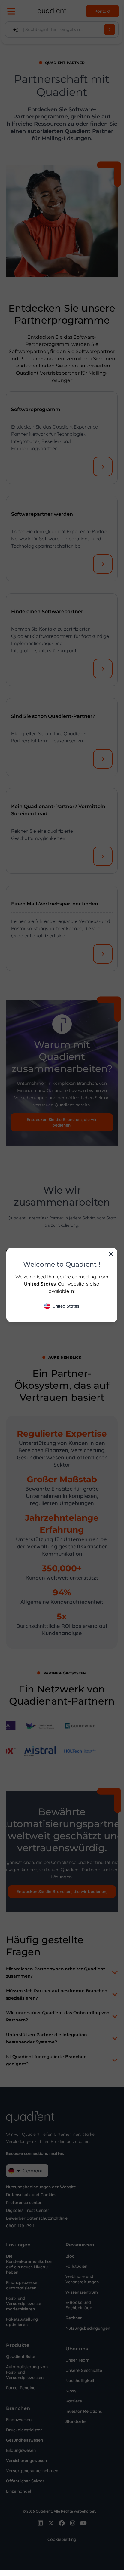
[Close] (111, 1254)
